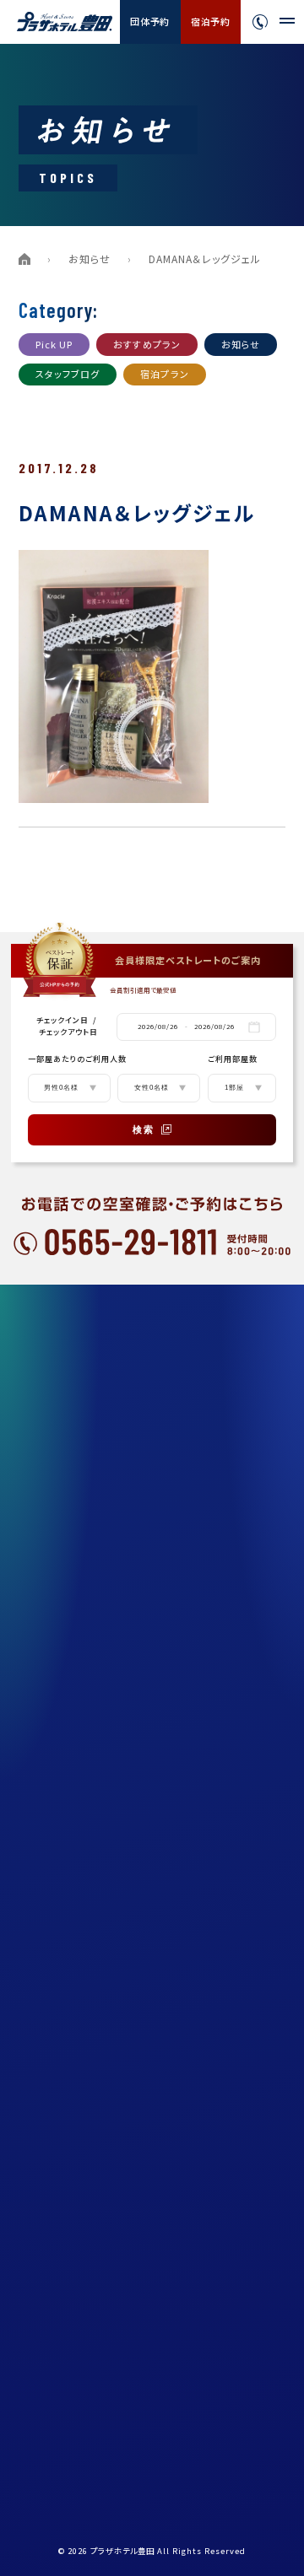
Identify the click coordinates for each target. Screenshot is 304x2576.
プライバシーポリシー (92, 1881)
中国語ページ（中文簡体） (102, 1995)
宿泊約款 (65, 1919)
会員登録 (65, 2146)
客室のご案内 (75, 1425)
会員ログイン (74, 2184)
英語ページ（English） (95, 1957)
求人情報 (65, 1843)
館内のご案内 (75, 1577)
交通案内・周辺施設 (89, 1615)
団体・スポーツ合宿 (88, 1691)
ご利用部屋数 (233, 1059)
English (248, 2286)
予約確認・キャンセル (91, 2222)
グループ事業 (74, 1805)
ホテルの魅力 (75, 1388)
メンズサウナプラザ (88, 1501)
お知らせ (90, 259)
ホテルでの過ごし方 (88, 1653)
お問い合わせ (75, 2070)
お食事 (60, 1463)
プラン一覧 (69, 1350)
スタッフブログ (68, 374)
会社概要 (65, 1767)
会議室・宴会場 (79, 1729)
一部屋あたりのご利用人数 (77, 1059)
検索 (144, 1129)
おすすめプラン (147, 344)
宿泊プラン (165, 374)
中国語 (243, 2305)
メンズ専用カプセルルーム (102, 1539)
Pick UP (54, 344)
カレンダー (69, 2108)
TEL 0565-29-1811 (81, 2415)
